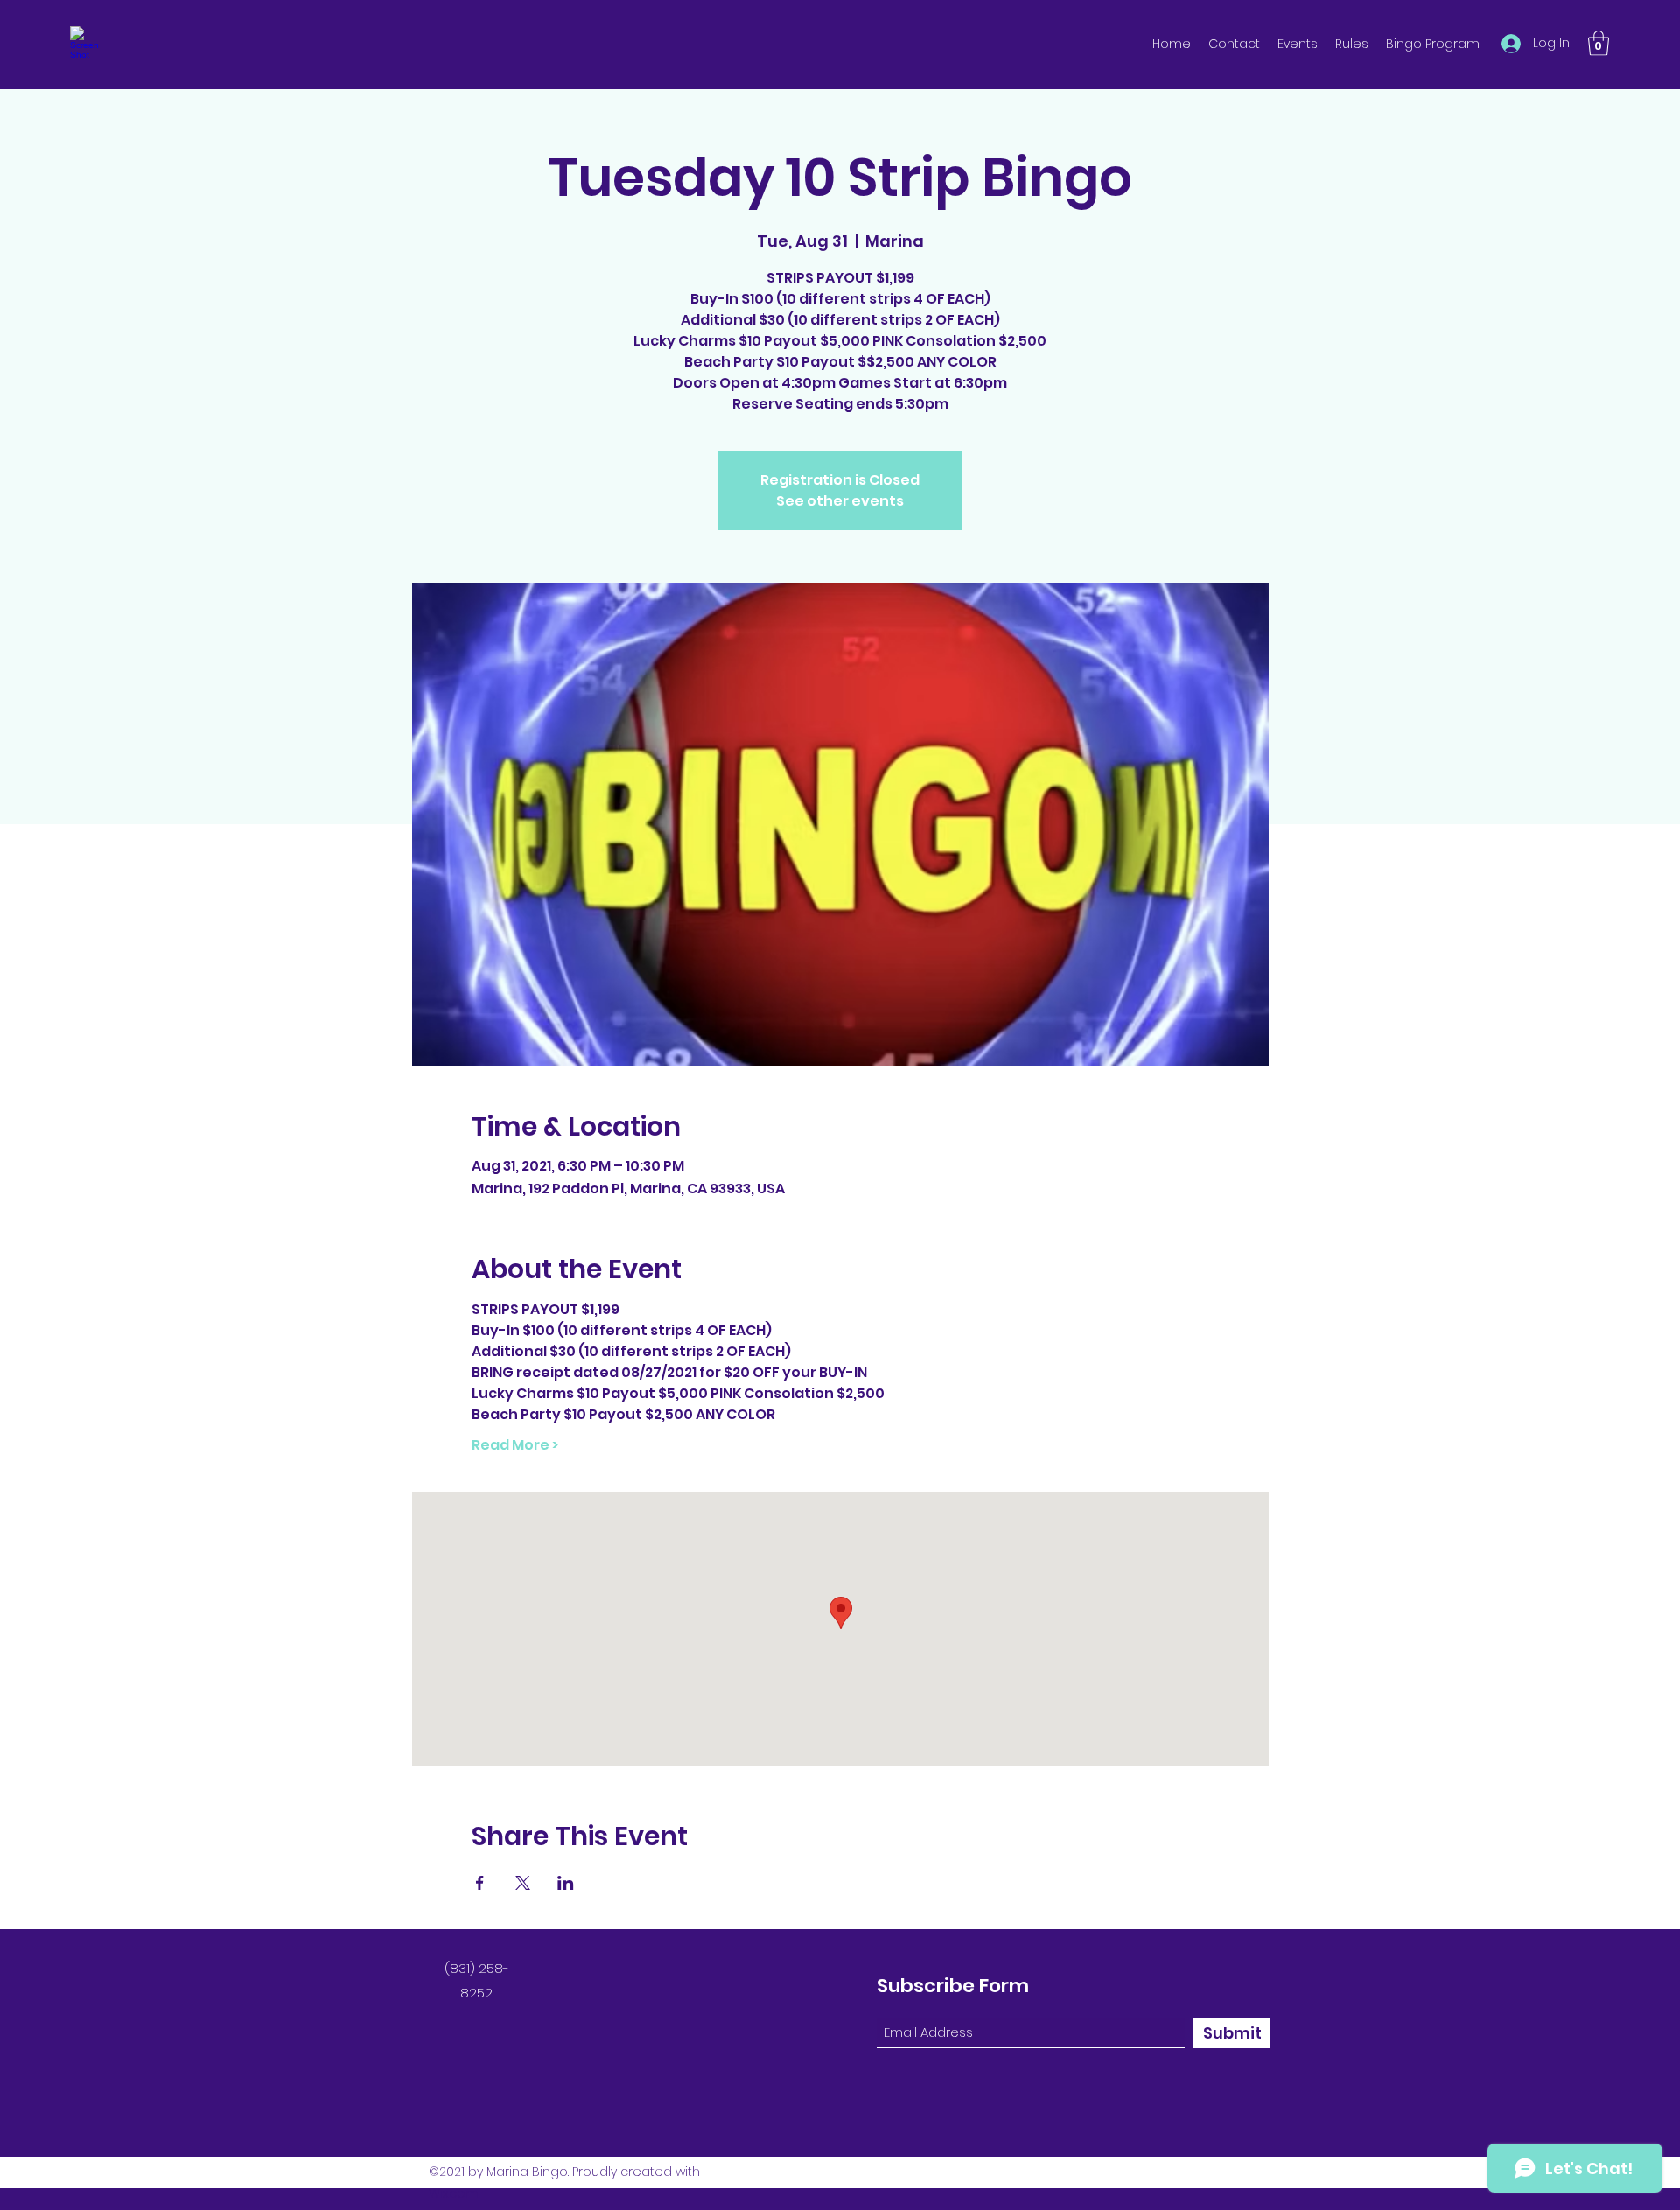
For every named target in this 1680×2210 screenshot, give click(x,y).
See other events (840, 501)
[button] (1599, 43)
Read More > (515, 1445)
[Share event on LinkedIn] (566, 1883)
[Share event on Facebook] (480, 1883)
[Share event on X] (523, 1883)
